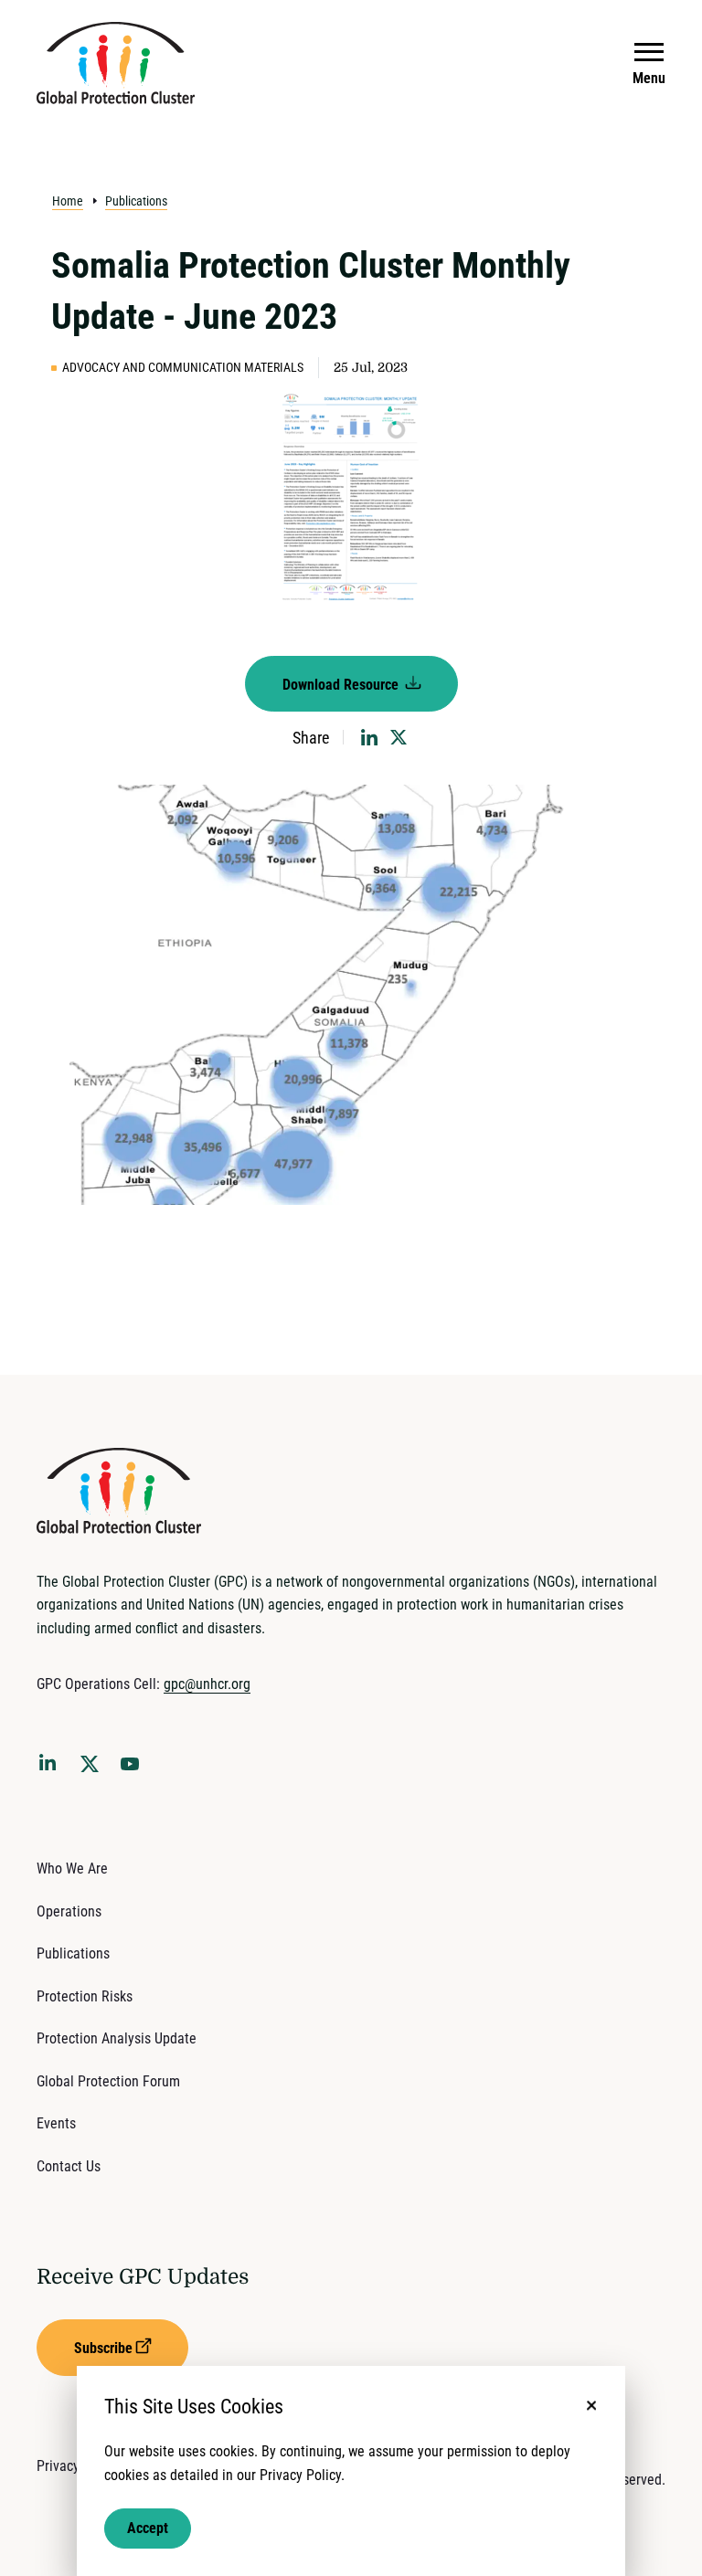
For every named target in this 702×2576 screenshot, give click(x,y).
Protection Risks (85, 1996)
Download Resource (342, 685)
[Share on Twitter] (399, 737)
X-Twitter (93, 1769)
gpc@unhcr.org (207, 1684)
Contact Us (69, 2166)
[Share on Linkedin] (369, 737)
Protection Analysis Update (117, 2038)
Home (68, 201)
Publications (136, 201)
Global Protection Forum (108, 2081)
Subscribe (103, 2348)
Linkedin (51, 1766)
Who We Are (72, 1869)
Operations (69, 1911)
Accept (148, 2528)
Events (56, 2123)
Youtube (135, 1769)
